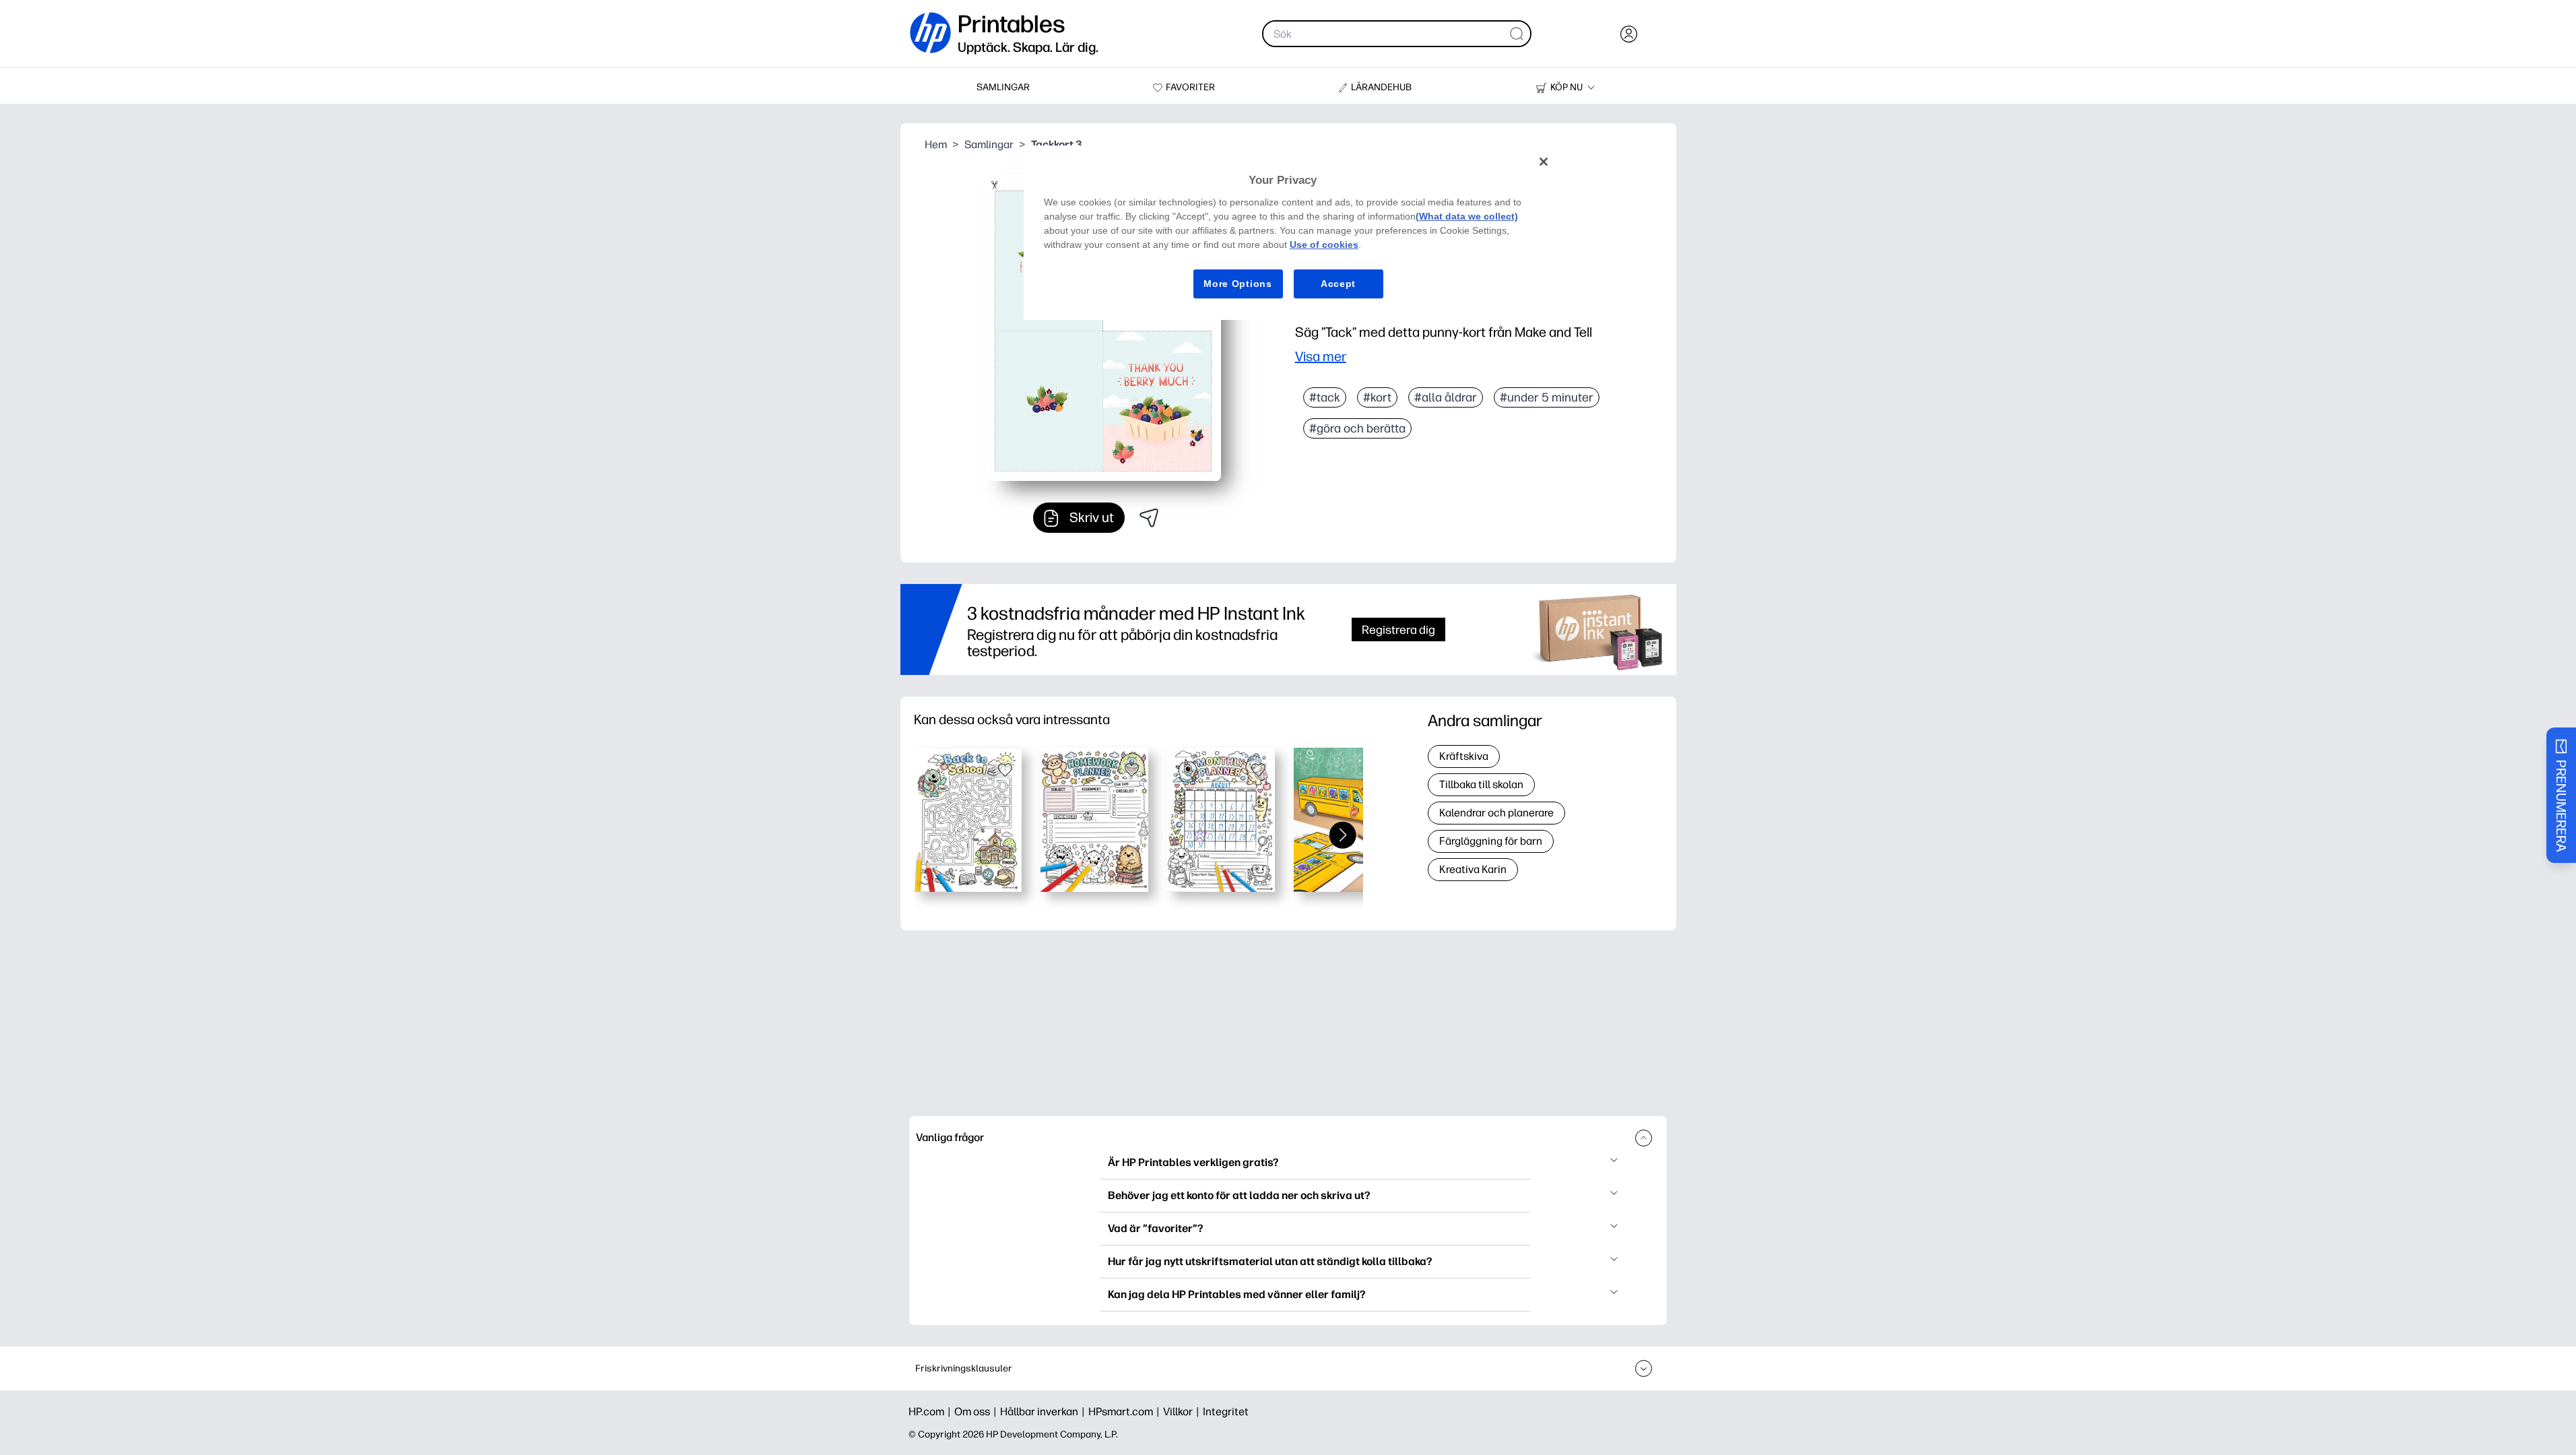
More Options (1237, 284)
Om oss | (977, 1412)
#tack (1325, 397)
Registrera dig (1398, 629)
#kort (1377, 397)
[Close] (1544, 162)
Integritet (1226, 1412)
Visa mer (1321, 356)
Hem (936, 144)
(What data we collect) (1467, 216)
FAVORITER (1190, 87)
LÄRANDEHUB (1381, 87)
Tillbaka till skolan (1481, 784)
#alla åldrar (1446, 397)
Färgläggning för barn (1491, 841)
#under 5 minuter (1547, 397)
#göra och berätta (1357, 428)
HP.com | (931, 1412)
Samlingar (989, 144)
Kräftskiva (1464, 756)
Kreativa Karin (1473, 869)
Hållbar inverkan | (1044, 1412)
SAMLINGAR (1003, 87)
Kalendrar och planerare (1496, 813)
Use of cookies (1324, 245)
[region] (1293, 233)
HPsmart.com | (1126, 1412)
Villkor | (1183, 1412)
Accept (1338, 284)
